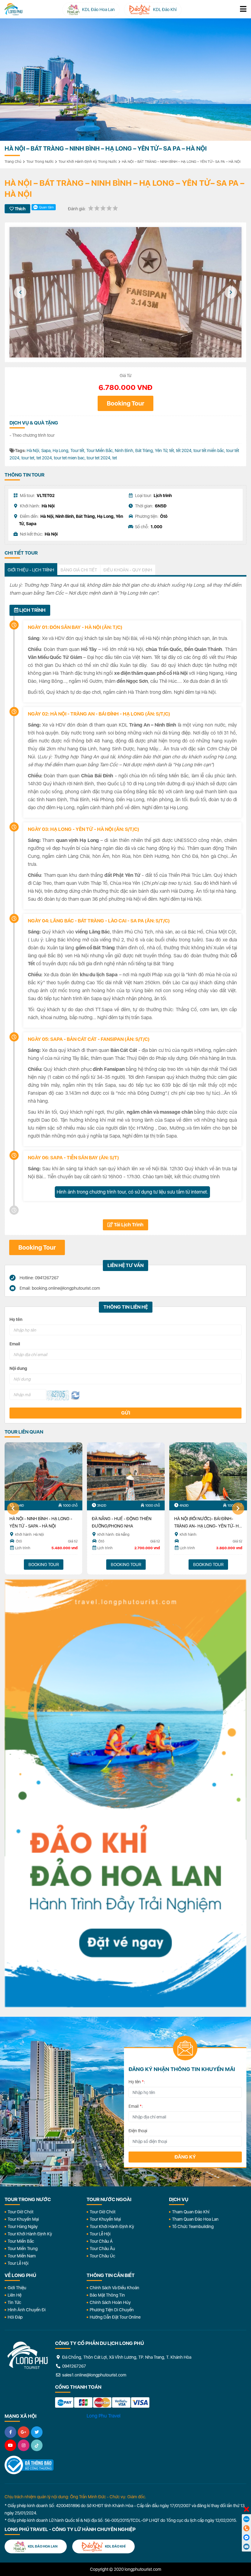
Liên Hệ (15, 2295)
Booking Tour (44, 1565)
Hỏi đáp (15, 2317)
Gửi (126, 1413)
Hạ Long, (62, 451)
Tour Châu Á (101, 2241)
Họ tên (16, 1319)
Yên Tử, (162, 451)
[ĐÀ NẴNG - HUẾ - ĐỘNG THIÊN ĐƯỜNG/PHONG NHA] (126, 1471)
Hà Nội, (34, 451)
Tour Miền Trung (23, 2249)
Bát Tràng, (145, 451)
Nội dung (18, 1368)
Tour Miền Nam (22, 2256)
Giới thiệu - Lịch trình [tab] (31, 570)
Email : (136, 2106)
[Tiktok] (37, 2445)
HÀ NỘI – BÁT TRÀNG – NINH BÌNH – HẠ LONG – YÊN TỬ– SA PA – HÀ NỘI (181, 162)
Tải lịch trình (128, 1225)
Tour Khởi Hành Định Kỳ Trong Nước (88, 162)
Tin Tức (14, 2302)
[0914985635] (246, 2547)
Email (15, 1344)
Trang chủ (13, 162)
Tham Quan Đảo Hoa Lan (195, 2219)
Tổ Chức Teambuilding (193, 2226)
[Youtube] (10, 2445)
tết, (173, 451)
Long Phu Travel (103, 2416)
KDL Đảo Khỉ (115, 2546)
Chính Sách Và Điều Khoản (114, 2288)
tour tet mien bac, (70, 458)
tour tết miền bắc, (210, 451)
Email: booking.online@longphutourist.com (59, 1288)
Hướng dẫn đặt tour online (115, 2317)
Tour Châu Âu (102, 2249)
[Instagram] (24, 2445)
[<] (20, 292)
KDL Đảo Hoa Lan (42, 2546)
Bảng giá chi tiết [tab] (79, 570)
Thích (20, 209)
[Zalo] (246, 2519)
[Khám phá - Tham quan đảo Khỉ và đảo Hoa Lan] (125, 1793)
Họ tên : (137, 2082)
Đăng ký (185, 2157)
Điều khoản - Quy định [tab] (128, 570)
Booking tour (125, 403)
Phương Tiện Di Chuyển (112, 2310)
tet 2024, (45, 458)
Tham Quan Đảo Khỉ (191, 2212)
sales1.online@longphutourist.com (94, 2375)
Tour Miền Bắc (21, 2241)
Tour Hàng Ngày (23, 2226)
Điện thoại (138, 2131)
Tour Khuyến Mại (23, 2219)
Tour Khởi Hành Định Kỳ (30, 2234)
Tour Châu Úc (102, 2256)
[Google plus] (24, 2432)
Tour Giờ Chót (21, 2212)
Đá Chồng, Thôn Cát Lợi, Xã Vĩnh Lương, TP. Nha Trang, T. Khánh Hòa (126, 2357)
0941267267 (74, 2366)
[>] (231, 292)
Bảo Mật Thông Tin (107, 2295)
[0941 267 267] (246, 2528)
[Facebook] (10, 2432)
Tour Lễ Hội (18, 2263)
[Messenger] (246, 2537)
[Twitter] (37, 2432)
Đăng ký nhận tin (18, 2051)
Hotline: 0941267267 (39, 1278)
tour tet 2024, (99, 458)
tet (115, 458)
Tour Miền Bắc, (101, 451)
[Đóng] (246, 2510)
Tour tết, (78, 451)
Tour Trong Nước (40, 162)
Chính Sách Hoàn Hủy (110, 2302)
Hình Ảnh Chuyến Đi (27, 2310)
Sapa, (47, 451)
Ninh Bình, (125, 451)
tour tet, (29, 458)
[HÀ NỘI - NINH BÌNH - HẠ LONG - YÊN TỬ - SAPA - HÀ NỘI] (43, 1471)
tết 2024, (185, 451)
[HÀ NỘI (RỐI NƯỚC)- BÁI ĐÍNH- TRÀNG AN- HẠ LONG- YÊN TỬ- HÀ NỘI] (208, 1471)
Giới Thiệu (17, 2288)
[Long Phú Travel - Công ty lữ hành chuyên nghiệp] (28, 2355)
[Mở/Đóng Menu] (243, 9)
